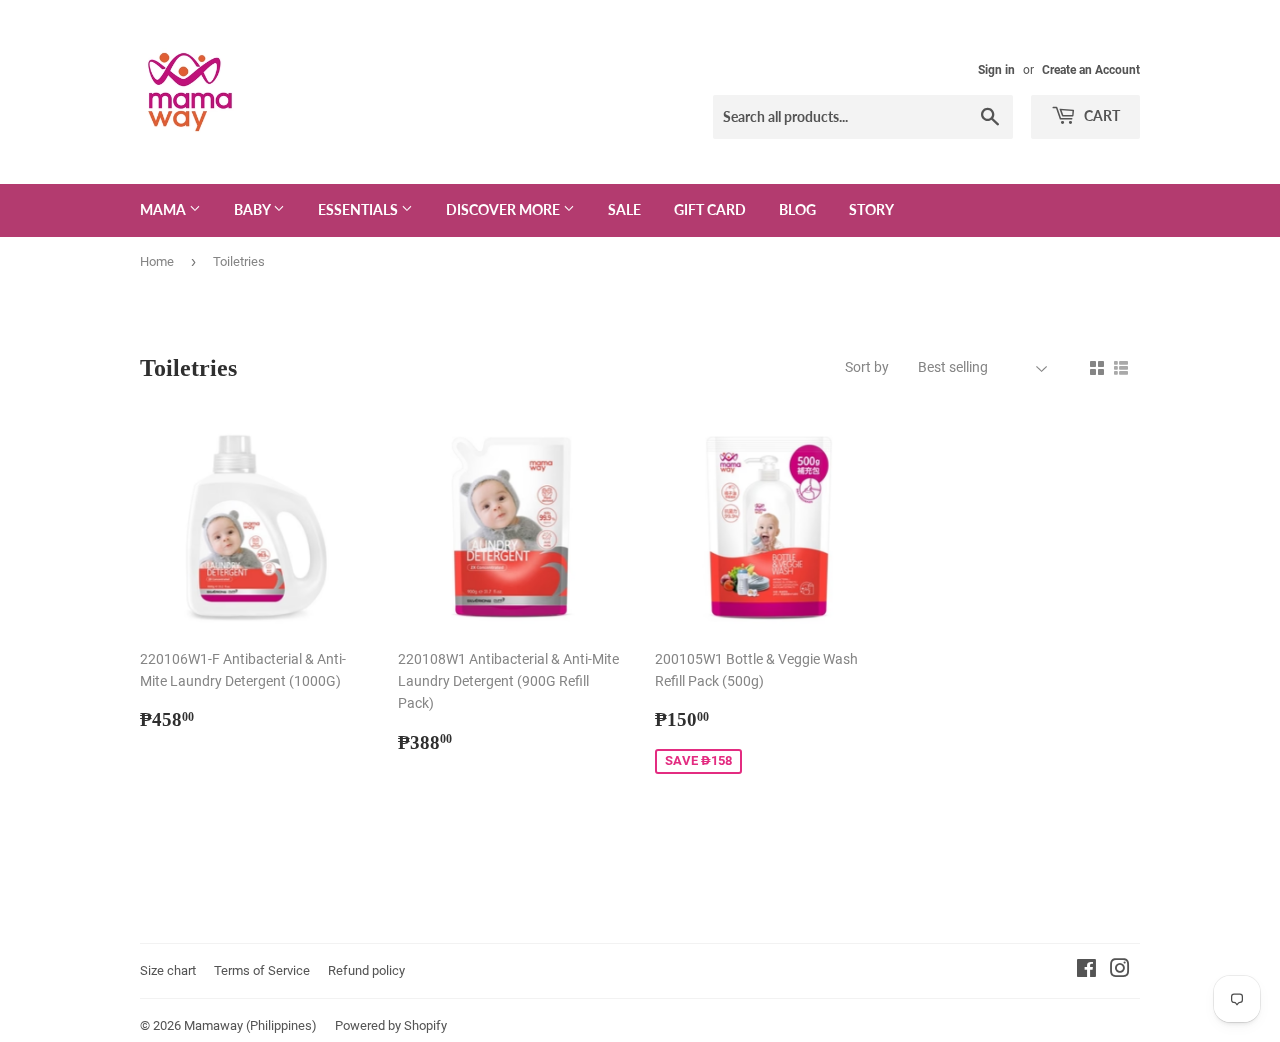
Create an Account (1091, 70)
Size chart (168, 970)
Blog (797, 209)
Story (871, 209)
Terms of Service (262, 970)
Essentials (359, 209)
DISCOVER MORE (504, 209)
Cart (1100, 115)
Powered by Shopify (391, 1025)
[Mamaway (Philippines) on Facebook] (1086, 971)
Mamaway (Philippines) (250, 1025)
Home (157, 261)
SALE (624, 209)
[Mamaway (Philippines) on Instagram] (1120, 971)
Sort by (867, 367)
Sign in (996, 70)
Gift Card (710, 209)
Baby (253, 209)
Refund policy (366, 970)
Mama (164, 209)
